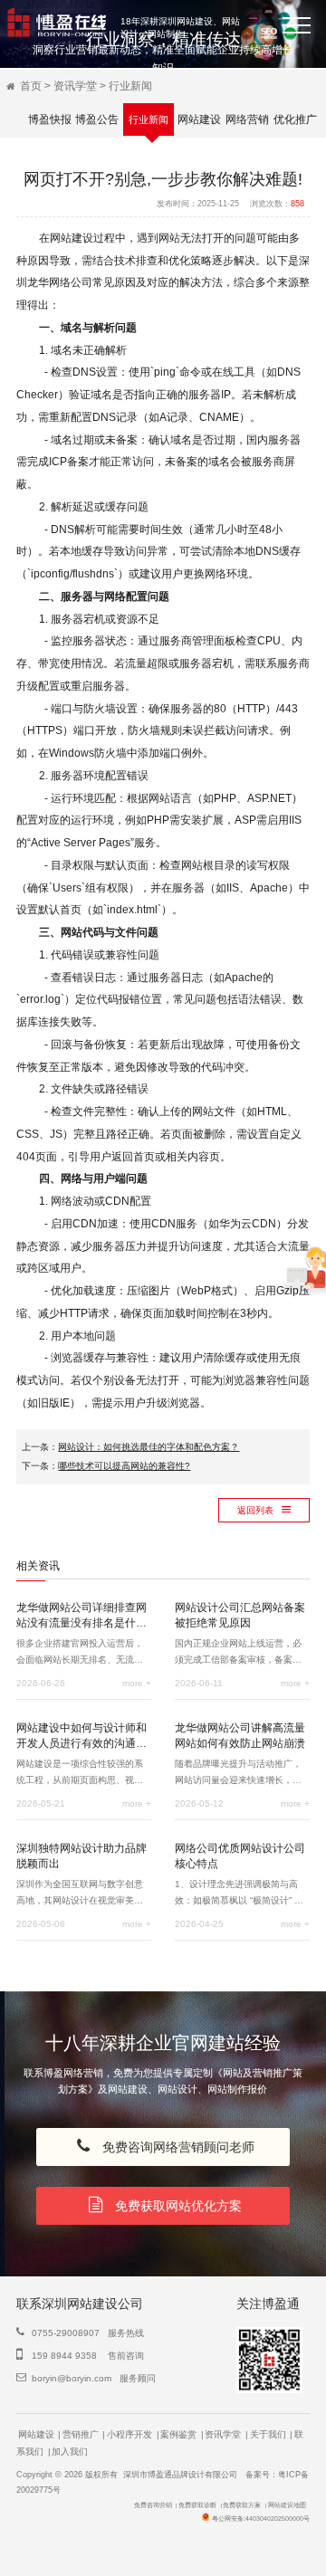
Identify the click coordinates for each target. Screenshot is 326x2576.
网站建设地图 (287, 2505)
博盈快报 (50, 119)
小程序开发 (129, 2434)
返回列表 (257, 1510)
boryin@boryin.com (72, 2378)
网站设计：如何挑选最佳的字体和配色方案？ (149, 1447)
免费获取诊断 (197, 2505)
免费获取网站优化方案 (175, 2206)
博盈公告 (97, 119)
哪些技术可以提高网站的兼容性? (124, 1466)
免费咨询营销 (153, 2505)
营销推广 (81, 2434)
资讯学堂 (75, 86)
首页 (31, 86)
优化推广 (295, 119)
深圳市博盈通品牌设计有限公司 (180, 2475)
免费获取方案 (242, 2505)
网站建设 (199, 119)
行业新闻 (130, 86)
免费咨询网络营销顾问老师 (175, 2147)
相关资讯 (38, 1566)
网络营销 (247, 119)
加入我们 (70, 2452)
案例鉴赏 (178, 2434)
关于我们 (268, 2434)
